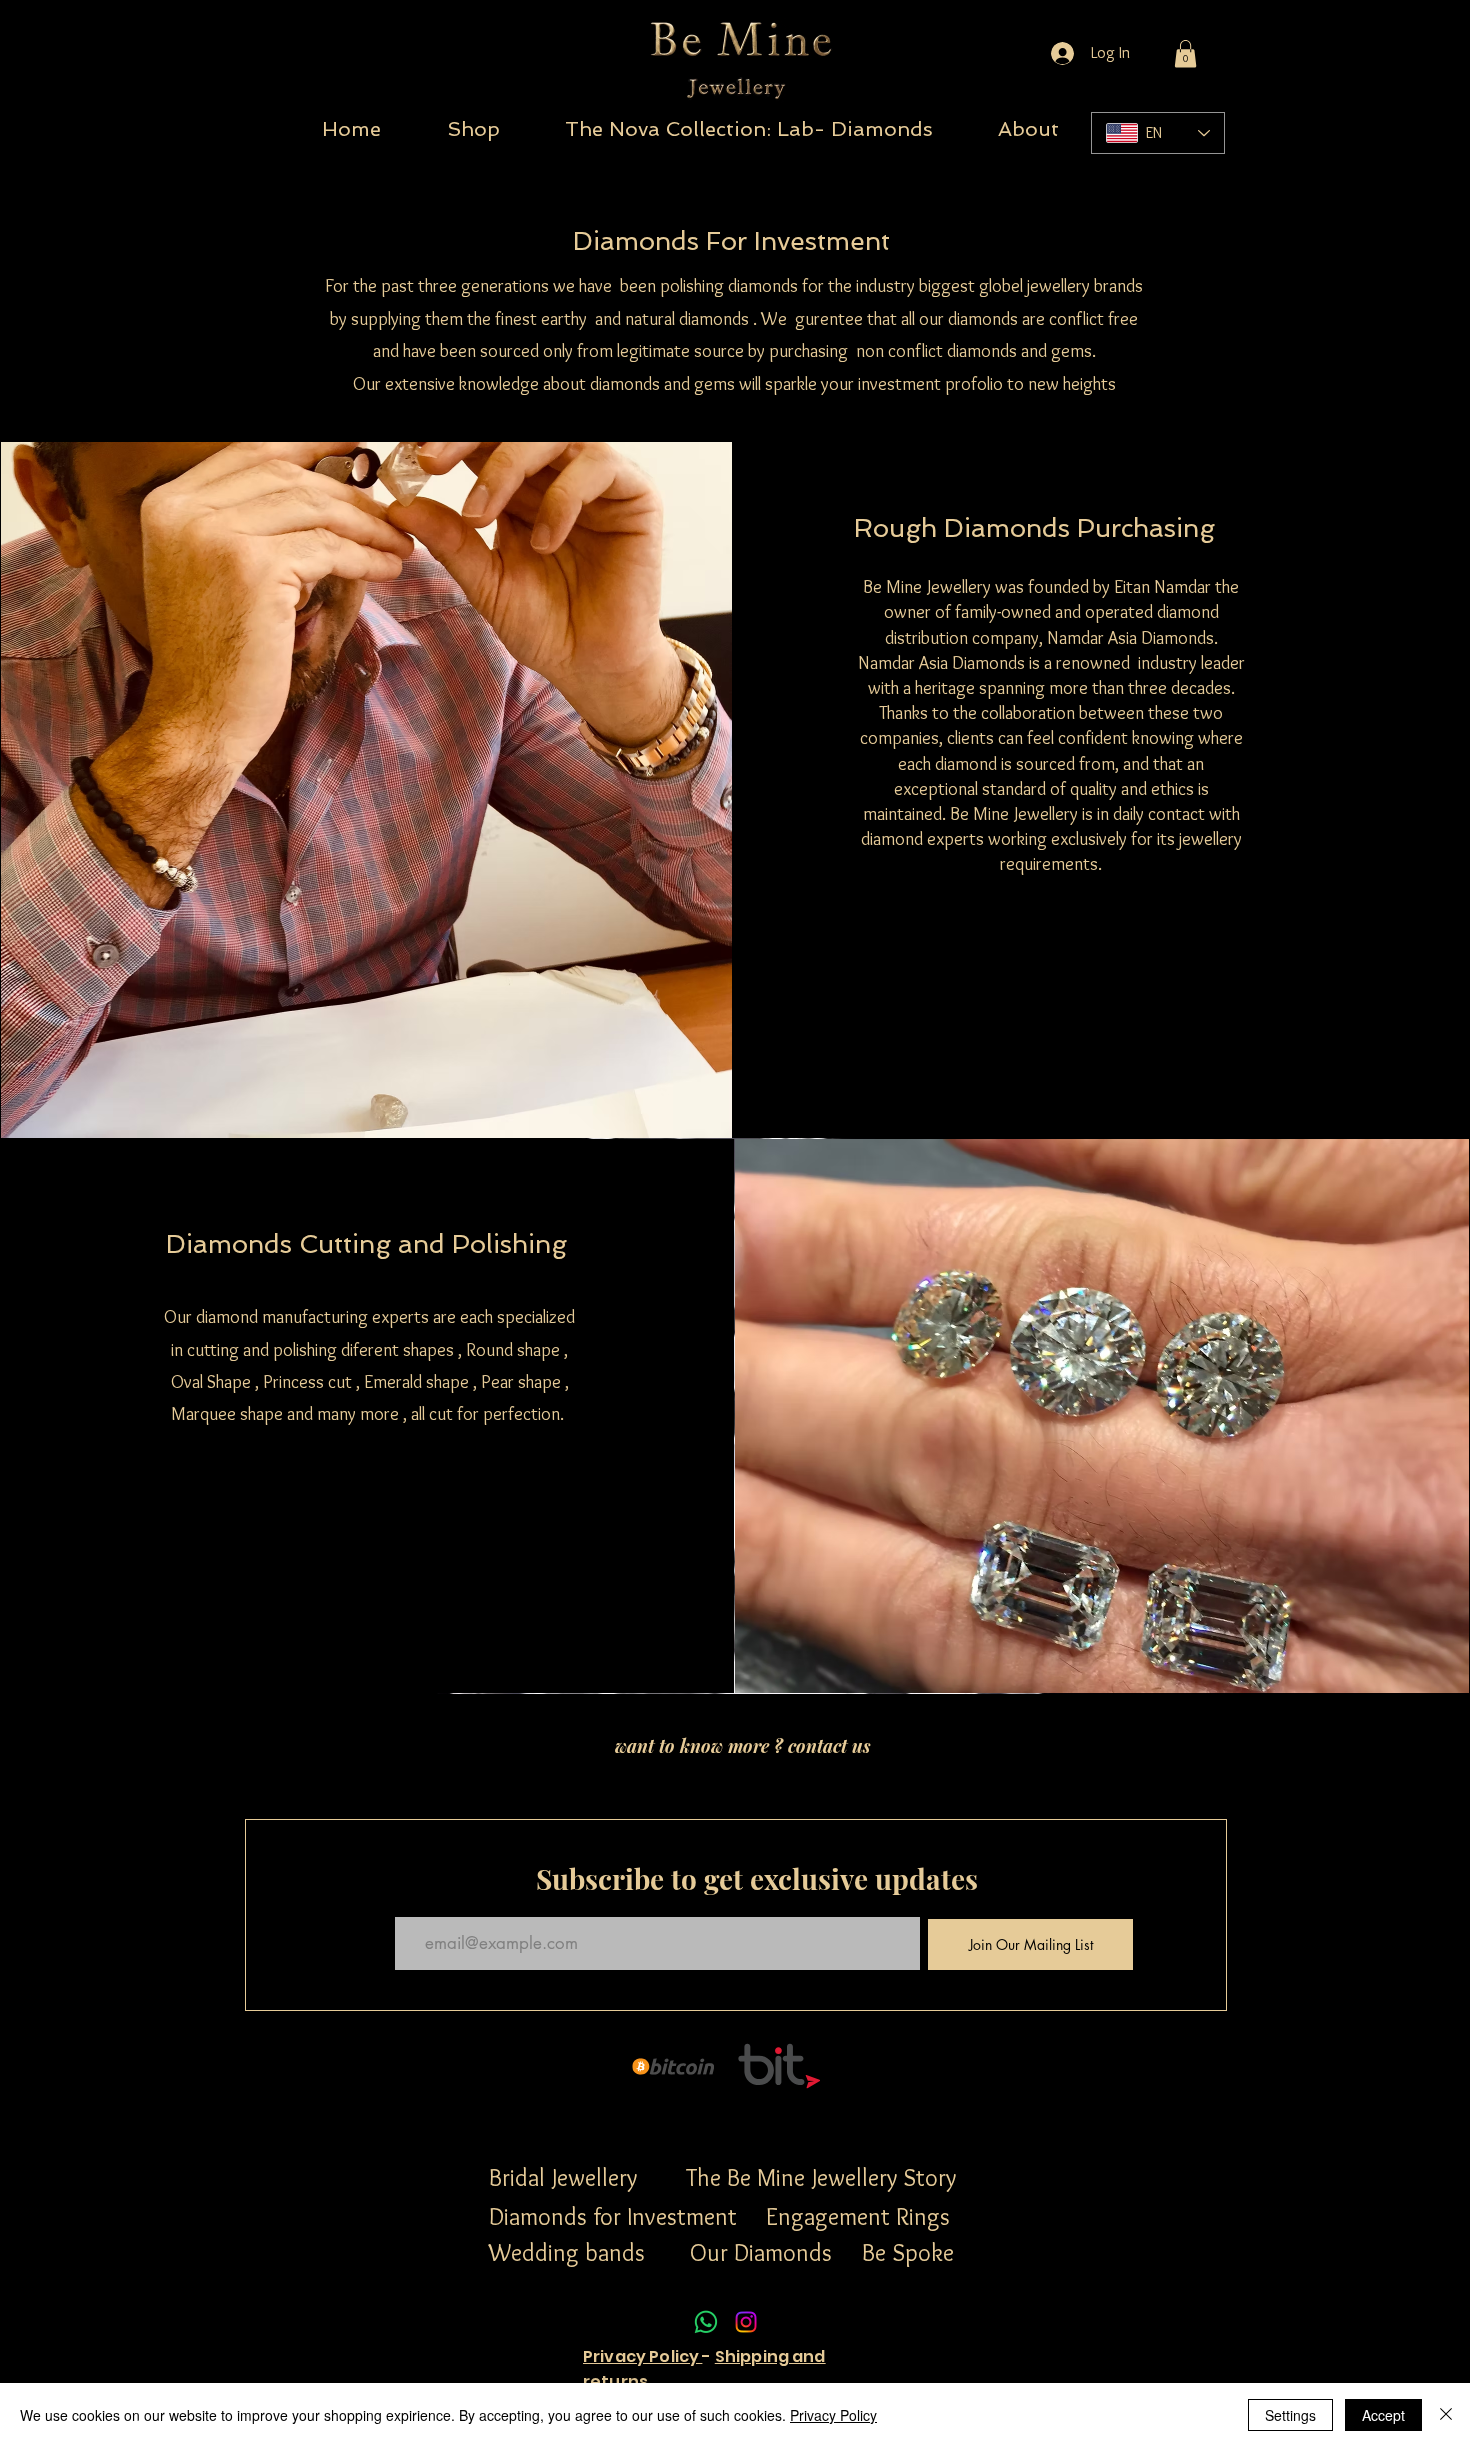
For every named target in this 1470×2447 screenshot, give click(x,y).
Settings (1290, 2415)
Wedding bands (567, 2252)
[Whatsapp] (706, 2322)
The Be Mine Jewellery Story (821, 2177)
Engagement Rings (858, 2216)
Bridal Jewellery (563, 2177)
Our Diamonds (764, 2252)
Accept (1383, 2415)
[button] (1185, 53)
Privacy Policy (642, 2356)
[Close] (1446, 2415)
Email (408, 1899)
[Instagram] (746, 2322)
